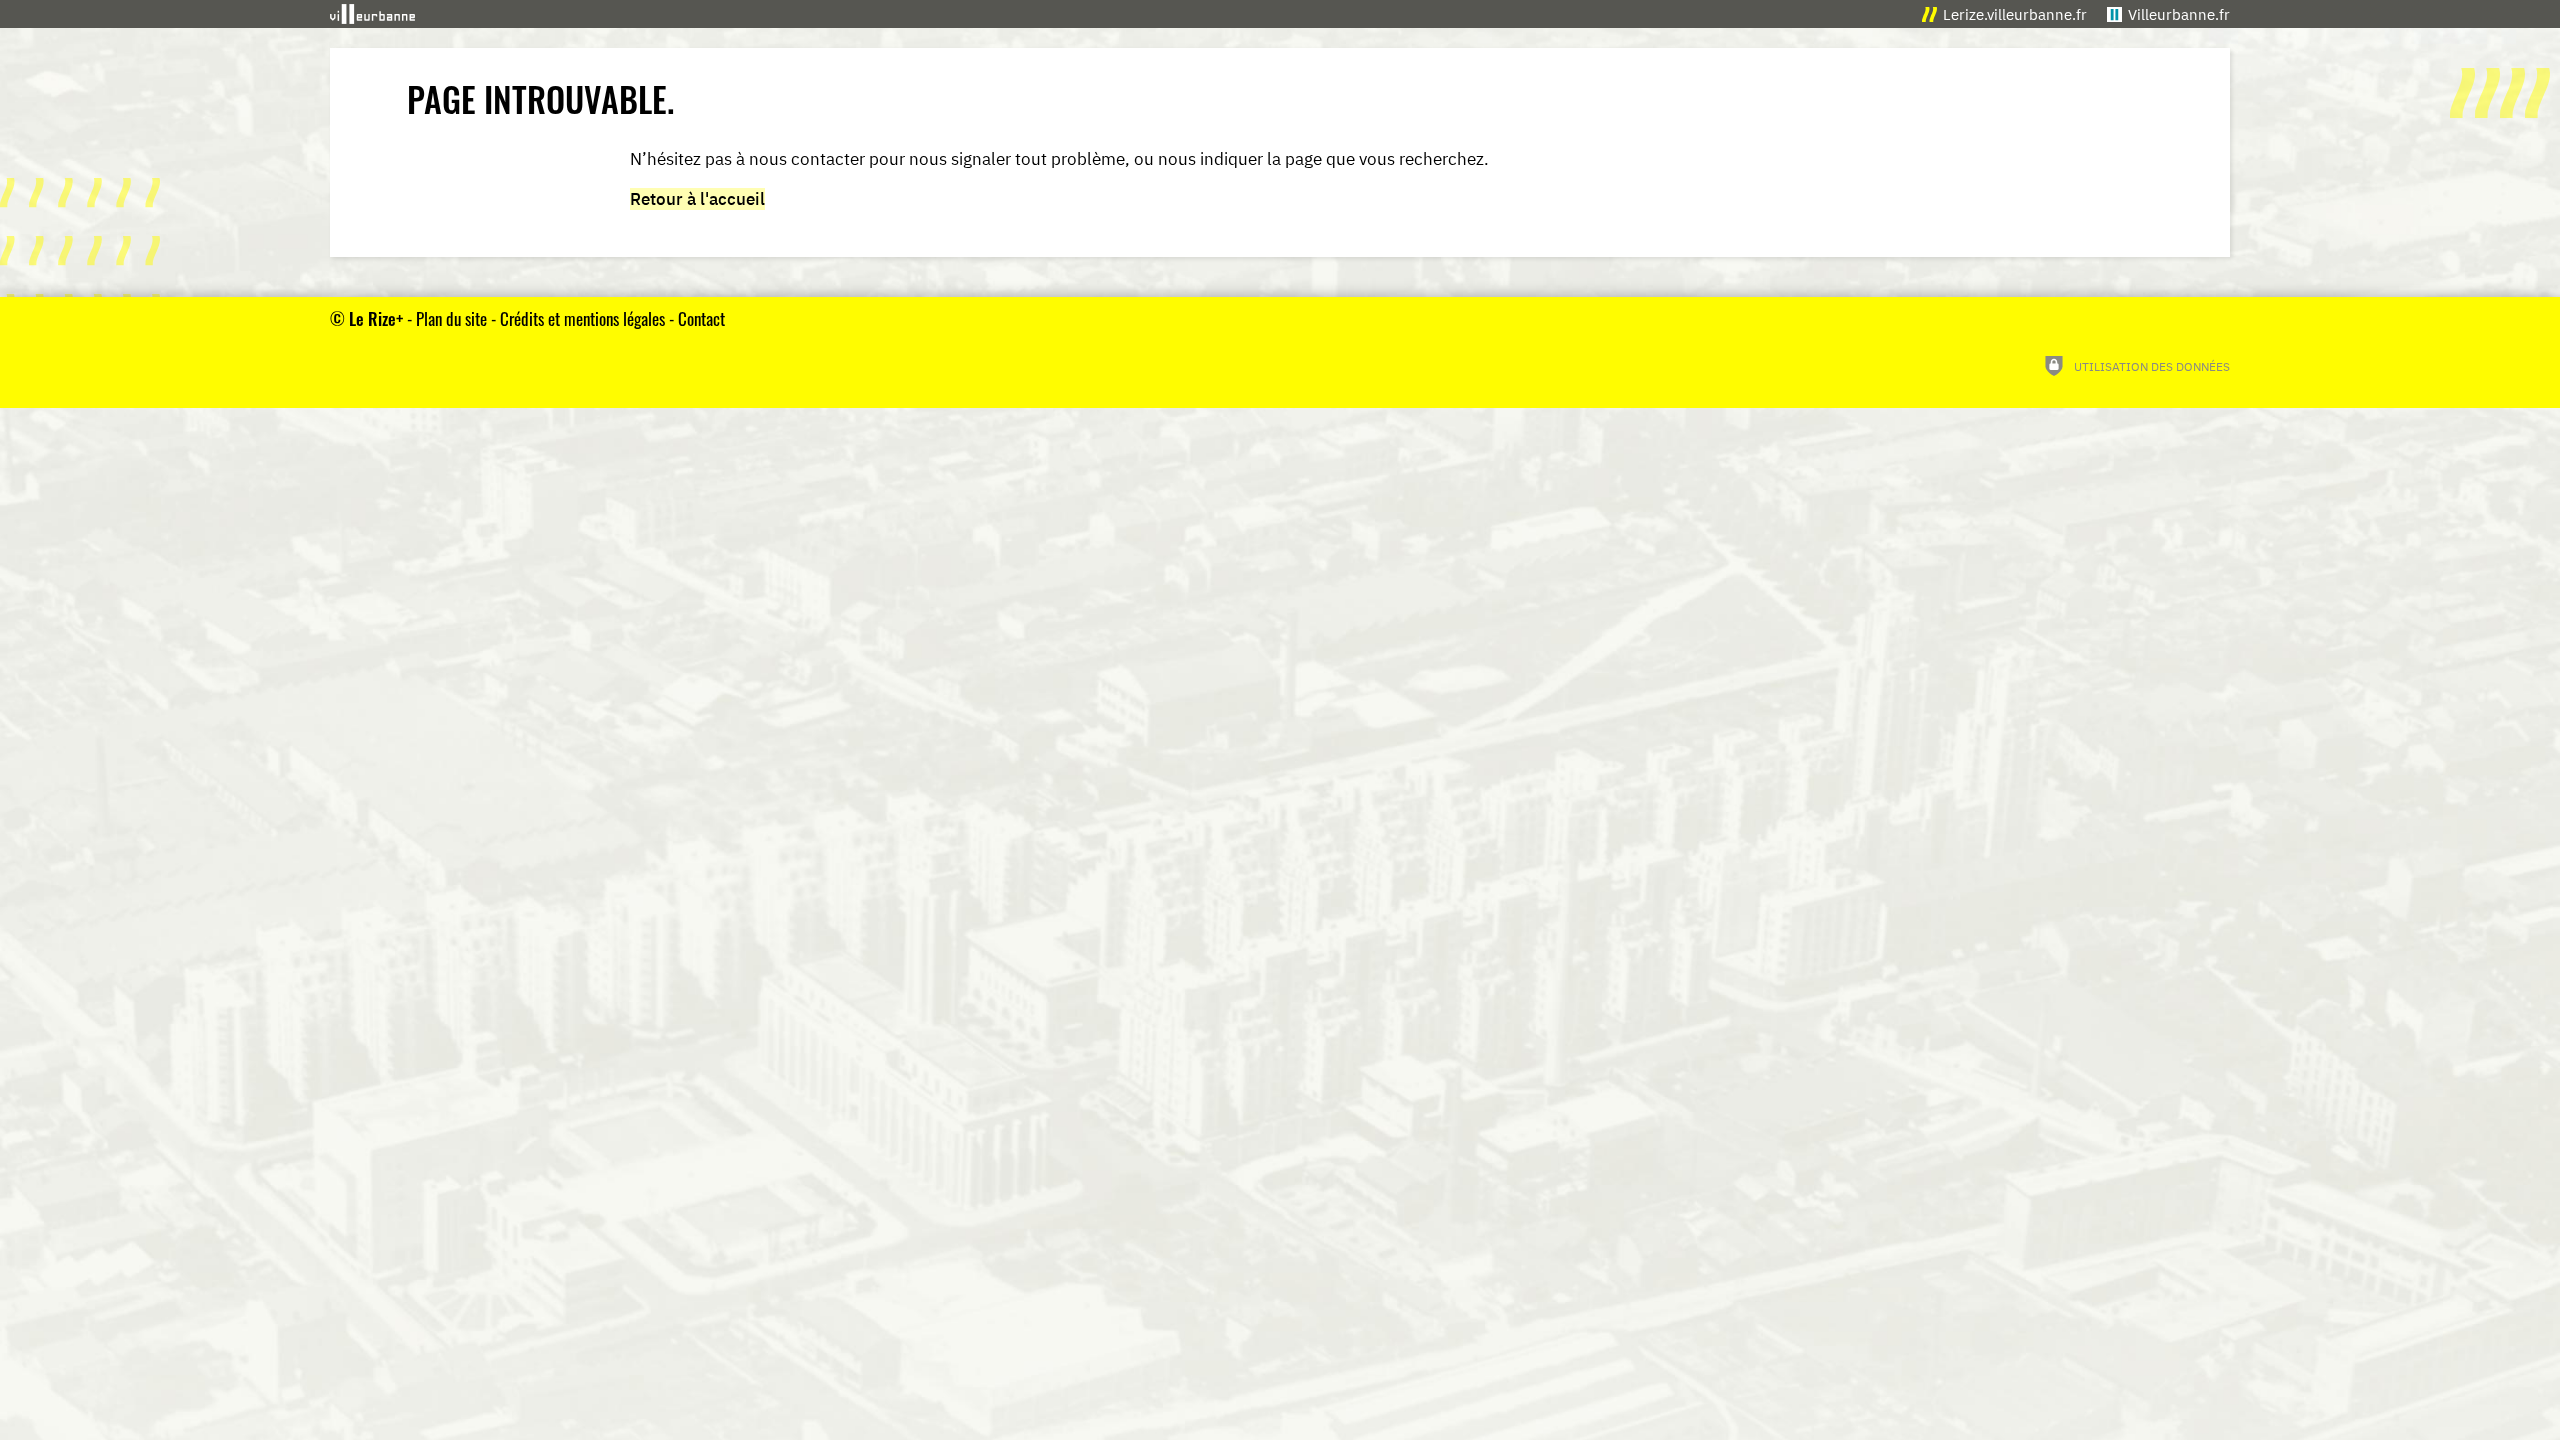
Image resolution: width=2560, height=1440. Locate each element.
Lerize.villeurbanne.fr (2015, 14)
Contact (701, 318)
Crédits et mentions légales (582, 318)
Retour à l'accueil (697, 199)
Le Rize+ (376, 318)
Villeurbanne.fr (2179, 14)
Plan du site (451, 318)
